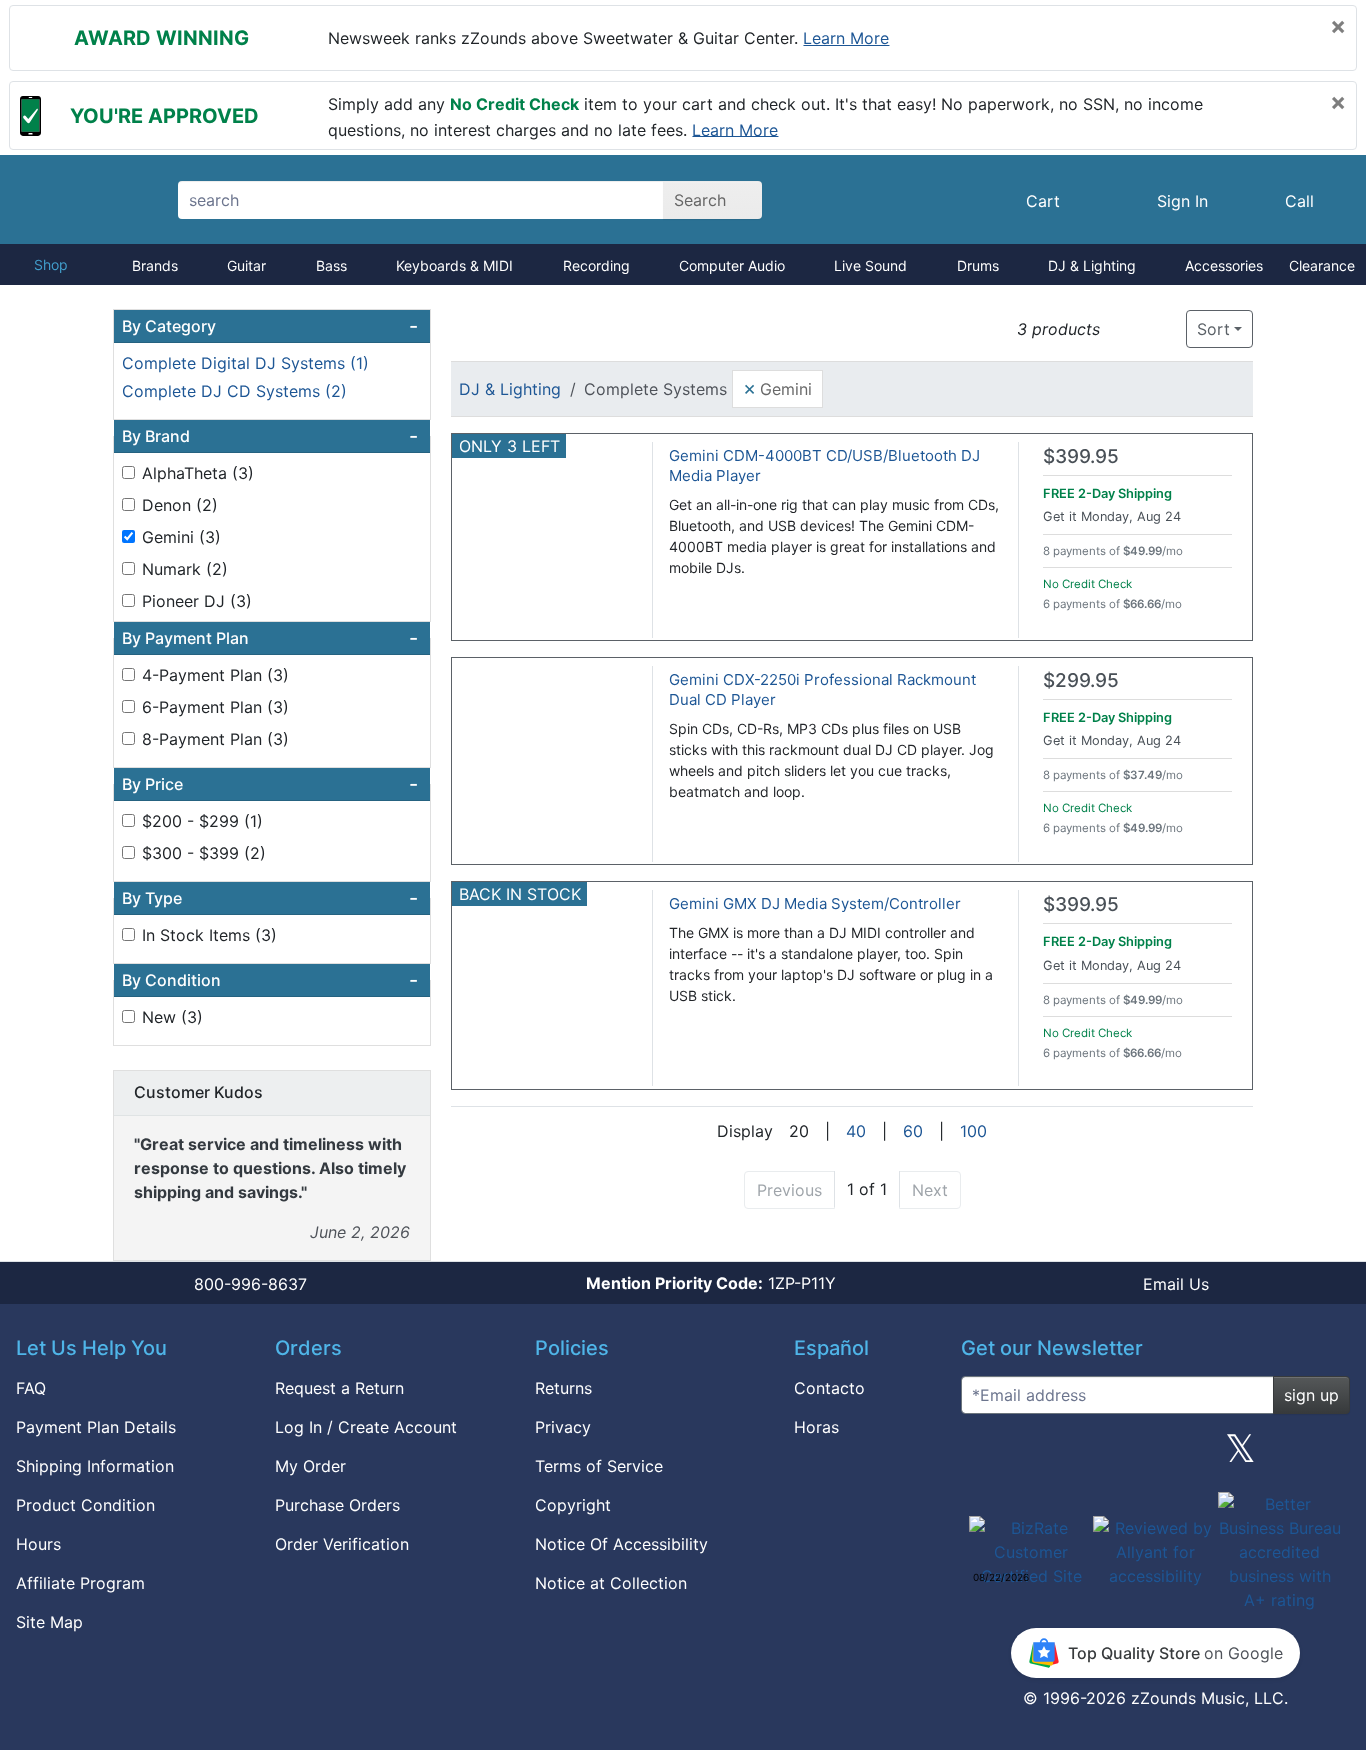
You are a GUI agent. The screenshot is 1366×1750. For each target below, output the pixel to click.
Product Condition (85, 1505)
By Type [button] (270, 898)
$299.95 (1081, 680)
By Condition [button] (270, 980)
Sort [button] (1213, 329)
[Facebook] (1069, 1456)
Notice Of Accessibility (621, 1544)
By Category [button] (270, 326)
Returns (563, 1388)
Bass (331, 265)
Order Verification (342, 1544)
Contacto (829, 1388)
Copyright (573, 1505)
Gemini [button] (777, 388)
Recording (596, 265)
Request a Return (339, 1388)
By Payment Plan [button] (270, 638)
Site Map (49, 1622)
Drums (978, 265)
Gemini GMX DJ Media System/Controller (815, 903)
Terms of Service (599, 1466)
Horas (816, 1427)
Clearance (1322, 265)
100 (973, 1131)
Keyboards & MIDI (454, 265)
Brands (155, 265)
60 (913, 1131)
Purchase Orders (337, 1505)
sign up (1311, 1395)
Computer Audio (732, 265)
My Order (310, 1466)
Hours (38, 1544)
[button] (1121, 329)
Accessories (1224, 265)
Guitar (246, 265)
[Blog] (984, 1456)
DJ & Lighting (1092, 265)
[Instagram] (1155, 1456)
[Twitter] (1240, 1456)
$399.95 (1081, 456)
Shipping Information (95, 1466)
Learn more (846, 38)
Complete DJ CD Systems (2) (234, 391)
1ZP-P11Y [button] (711, 1283)
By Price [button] (270, 784)
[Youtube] (1327, 1456)
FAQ (31, 1388)
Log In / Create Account (366, 1427)
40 (856, 1131)
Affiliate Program (80, 1583)
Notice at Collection (611, 1583)
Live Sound (870, 265)
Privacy (563, 1427)
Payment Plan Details (96, 1427)
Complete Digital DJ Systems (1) (245, 363)
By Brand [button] (270, 436)
